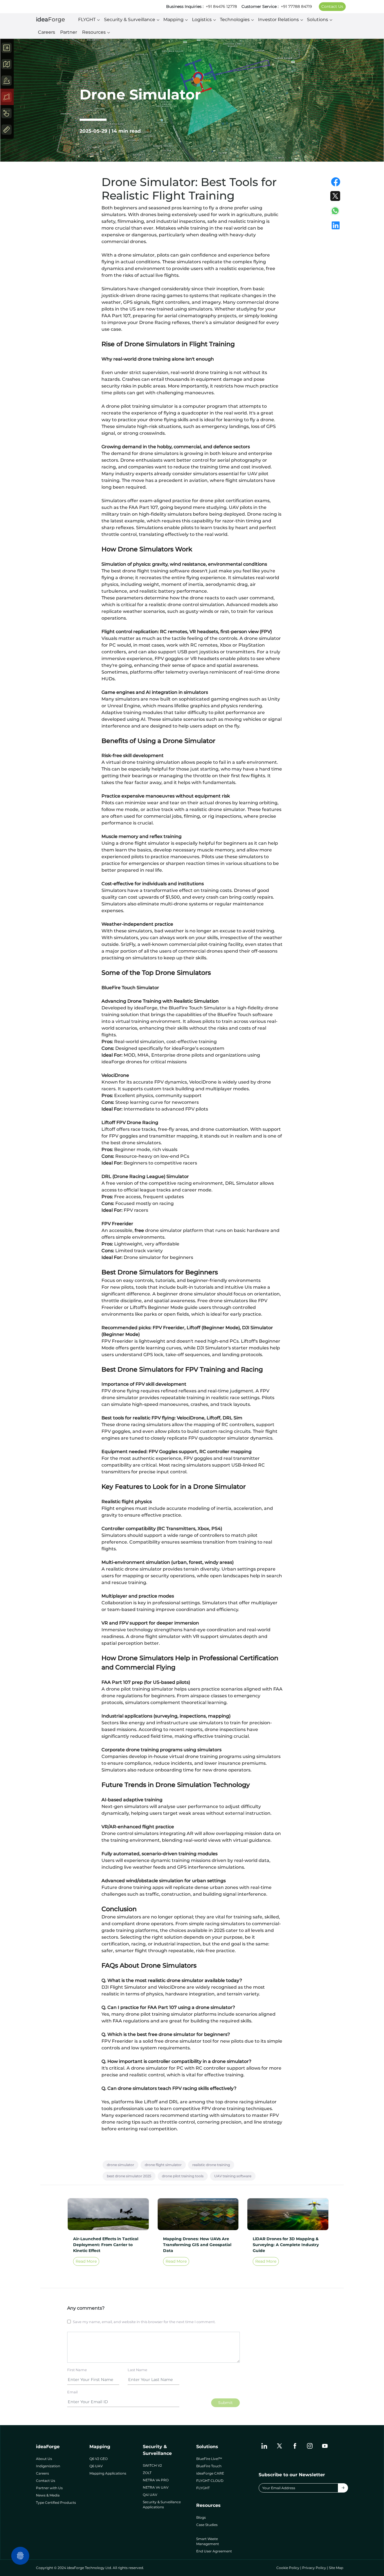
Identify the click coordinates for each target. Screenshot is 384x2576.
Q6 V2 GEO (99, 2459)
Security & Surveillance (130, 20)
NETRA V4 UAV (156, 2487)
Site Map (336, 2568)
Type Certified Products (56, 2503)
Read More (86, 2261)
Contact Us (332, 6)
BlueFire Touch (209, 2466)
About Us (44, 2459)
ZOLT (147, 2473)
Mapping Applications (108, 2473)
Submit (225, 2403)
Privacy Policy (314, 2568)
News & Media (48, 2495)
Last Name (137, 2370)
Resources (94, 32)
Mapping (173, 20)
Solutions (318, 20)
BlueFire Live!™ (209, 2459)
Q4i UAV (150, 2495)
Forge (50, 19)
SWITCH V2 (152, 2465)
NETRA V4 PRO (156, 2480)
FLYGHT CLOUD (210, 2481)
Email (72, 2392)
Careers (47, 32)
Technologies (235, 20)
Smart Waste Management (208, 2541)
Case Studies (207, 2525)
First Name (77, 2370)
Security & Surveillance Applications (162, 2504)
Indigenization (48, 2466)
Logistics (202, 20)
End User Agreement (214, 2551)
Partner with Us (49, 2488)
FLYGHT (87, 20)
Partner (69, 32)
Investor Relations (278, 20)
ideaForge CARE (210, 2473)
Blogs (201, 2517)
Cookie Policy (288, 2568)
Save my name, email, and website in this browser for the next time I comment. (144, 2322)
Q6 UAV (96, 2466)
